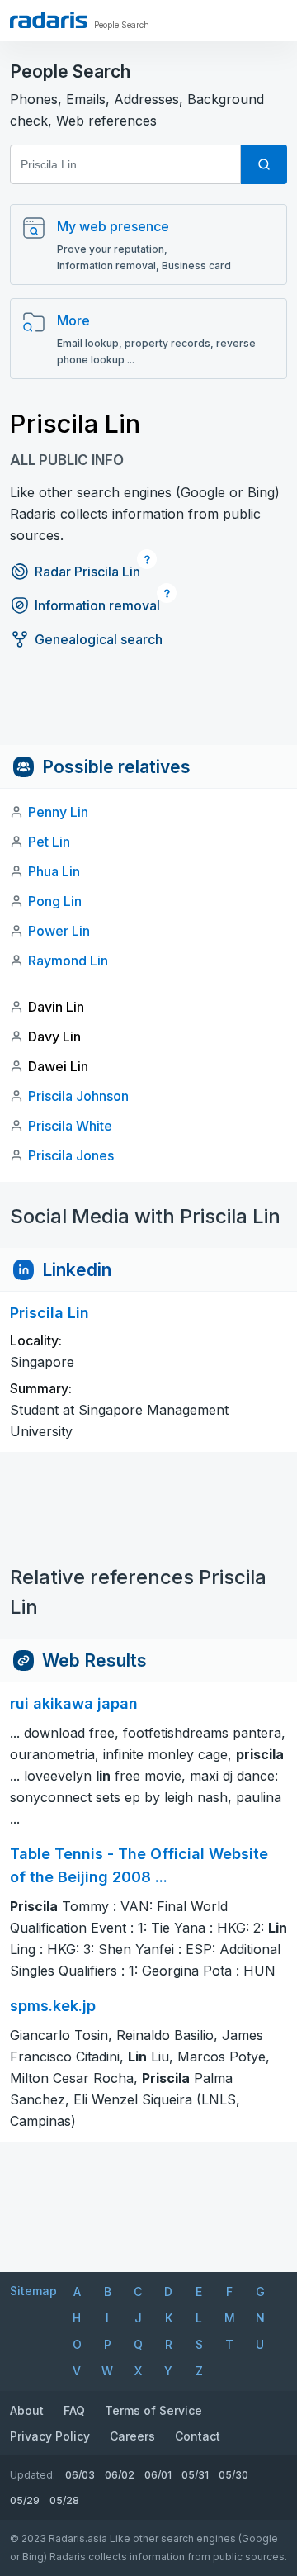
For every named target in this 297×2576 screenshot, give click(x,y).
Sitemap (33, 2291)
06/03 (80, 2475)
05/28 (64, 2500)
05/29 (25, 2500)
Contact (198, 2436)
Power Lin (59, 931)
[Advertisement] (148, 708)
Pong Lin (55, 901)
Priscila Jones (71, 1155)
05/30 (233, 2475)
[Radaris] (49, 20)
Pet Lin (49, 842)
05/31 (195, 2475)
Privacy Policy (50, 2436)
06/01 (158, 2475)
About (27, 2410)
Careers (132, 2436)
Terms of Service (153, 2410)
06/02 (120, 2475)
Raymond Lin (68, 961)
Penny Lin (58, 812)
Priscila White (70, 1126)
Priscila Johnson (78, 1096)
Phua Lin (54, 871)
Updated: (33, 2475)
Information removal (97, 605)
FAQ (74, 2410)
